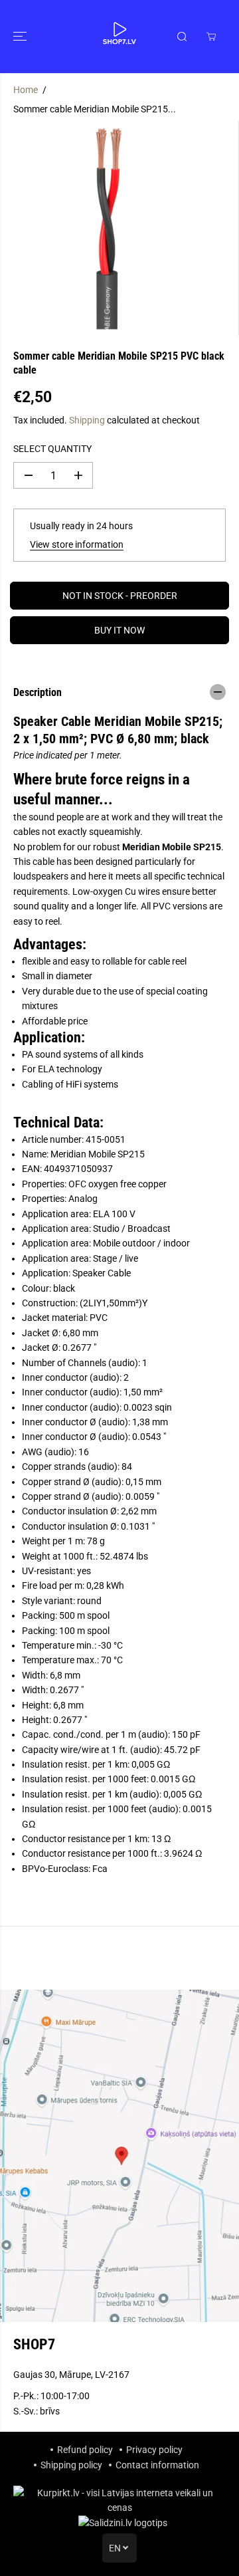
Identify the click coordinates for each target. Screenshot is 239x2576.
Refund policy (85, 2450)
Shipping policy (71, 2465)
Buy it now (119, 630)
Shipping (87, 420)
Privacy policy (154, 2450)
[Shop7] (119, 37)
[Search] (182, 37)
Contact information (157, 2465)
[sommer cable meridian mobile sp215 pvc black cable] (107, 228)
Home (26, 90)
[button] (21, 37)
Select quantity (52, 449)
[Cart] (211, 37)
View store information (77, 544)
